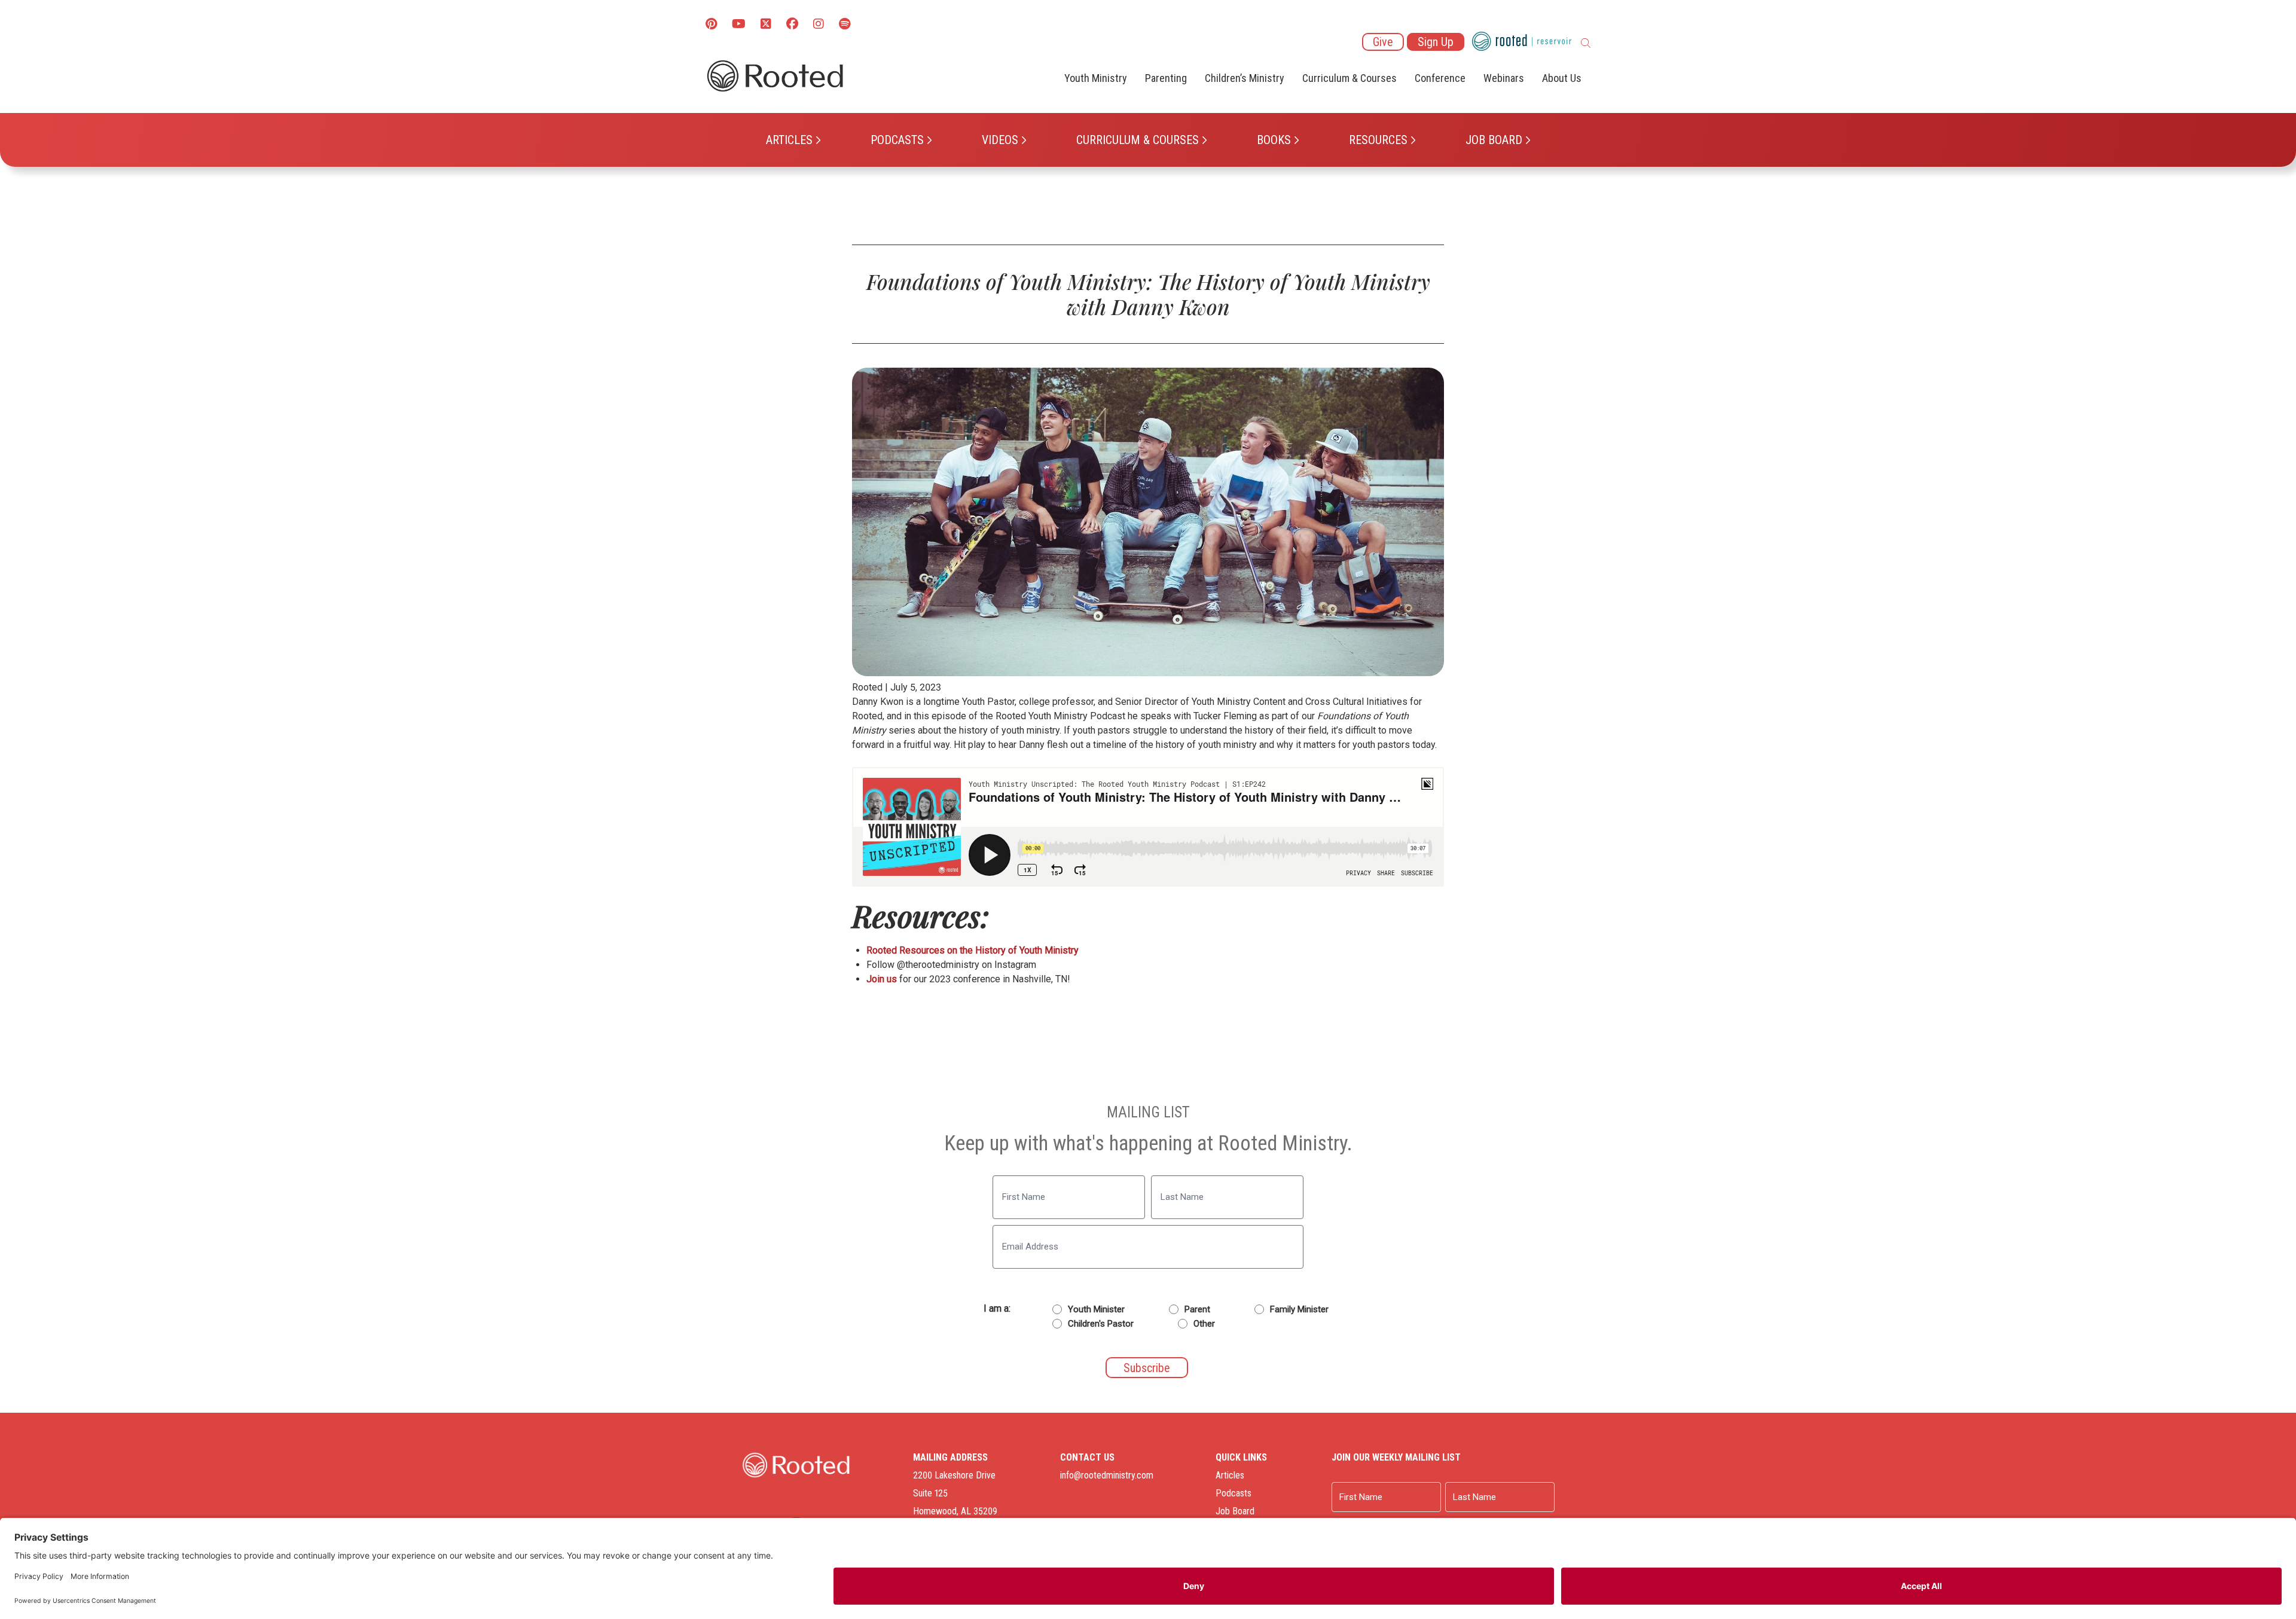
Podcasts (897, 140)
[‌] (766, 25)
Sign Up (1436, 42)
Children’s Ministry (1245, 78)
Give (1383, 42)
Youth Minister (1096, 1309)
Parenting (1166, 78)
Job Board (1494, 140)
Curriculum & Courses (1138, 140)
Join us (882, 979)
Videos (1000, 140)
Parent (1197, 1309)
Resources (1378, 140)
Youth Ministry (1096, 78)
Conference (1440, 78)
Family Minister (1299, 1309)
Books (1274, 140)
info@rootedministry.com (1107, 1475)
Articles (789, 140)
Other (1204, 1324)
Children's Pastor (1101, 1324)
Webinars (1504, 78)
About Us (1562, 78)
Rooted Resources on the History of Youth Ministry (973, 950)
